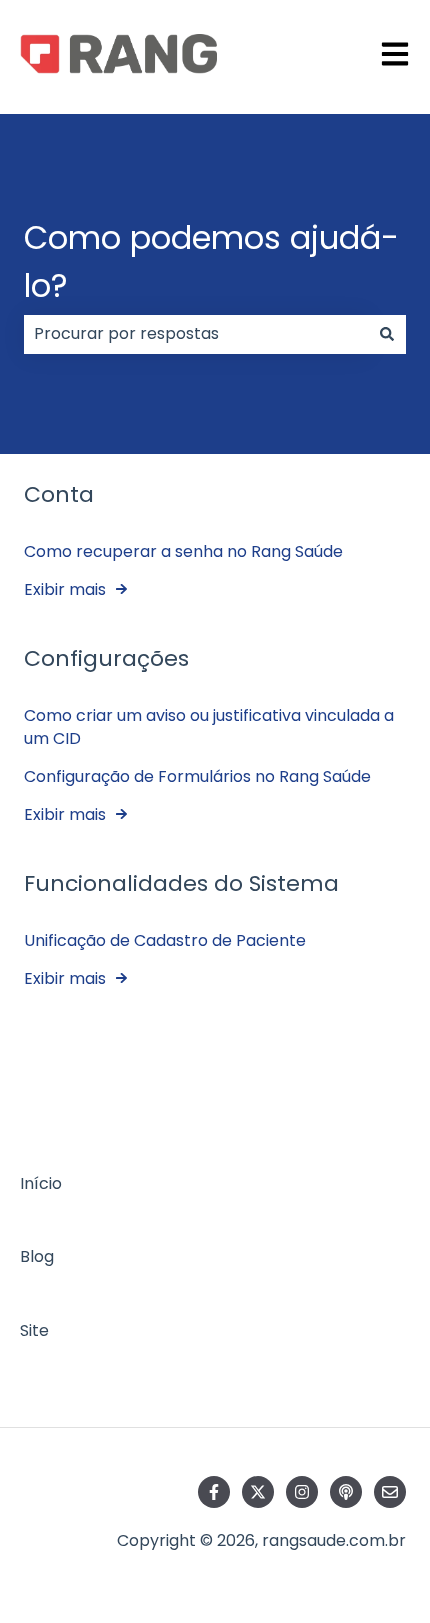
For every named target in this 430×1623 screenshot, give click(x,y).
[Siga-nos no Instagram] (302, 1492)
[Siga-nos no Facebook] (214, 1492)
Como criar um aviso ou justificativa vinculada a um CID (209, 726)
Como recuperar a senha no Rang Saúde (183, 551)
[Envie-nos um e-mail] (390, 1492)
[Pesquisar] (387, 334)
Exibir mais (65, 589)
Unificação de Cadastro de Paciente (165, 940)
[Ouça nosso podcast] (346, 1492)
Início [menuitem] (41, 1183)
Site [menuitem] (34, 1330)
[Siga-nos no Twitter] (258, 1492)
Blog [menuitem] (37, 1256)
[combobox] (196, 334)
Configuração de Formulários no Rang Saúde (197, 776)
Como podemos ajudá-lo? (211, 261)
